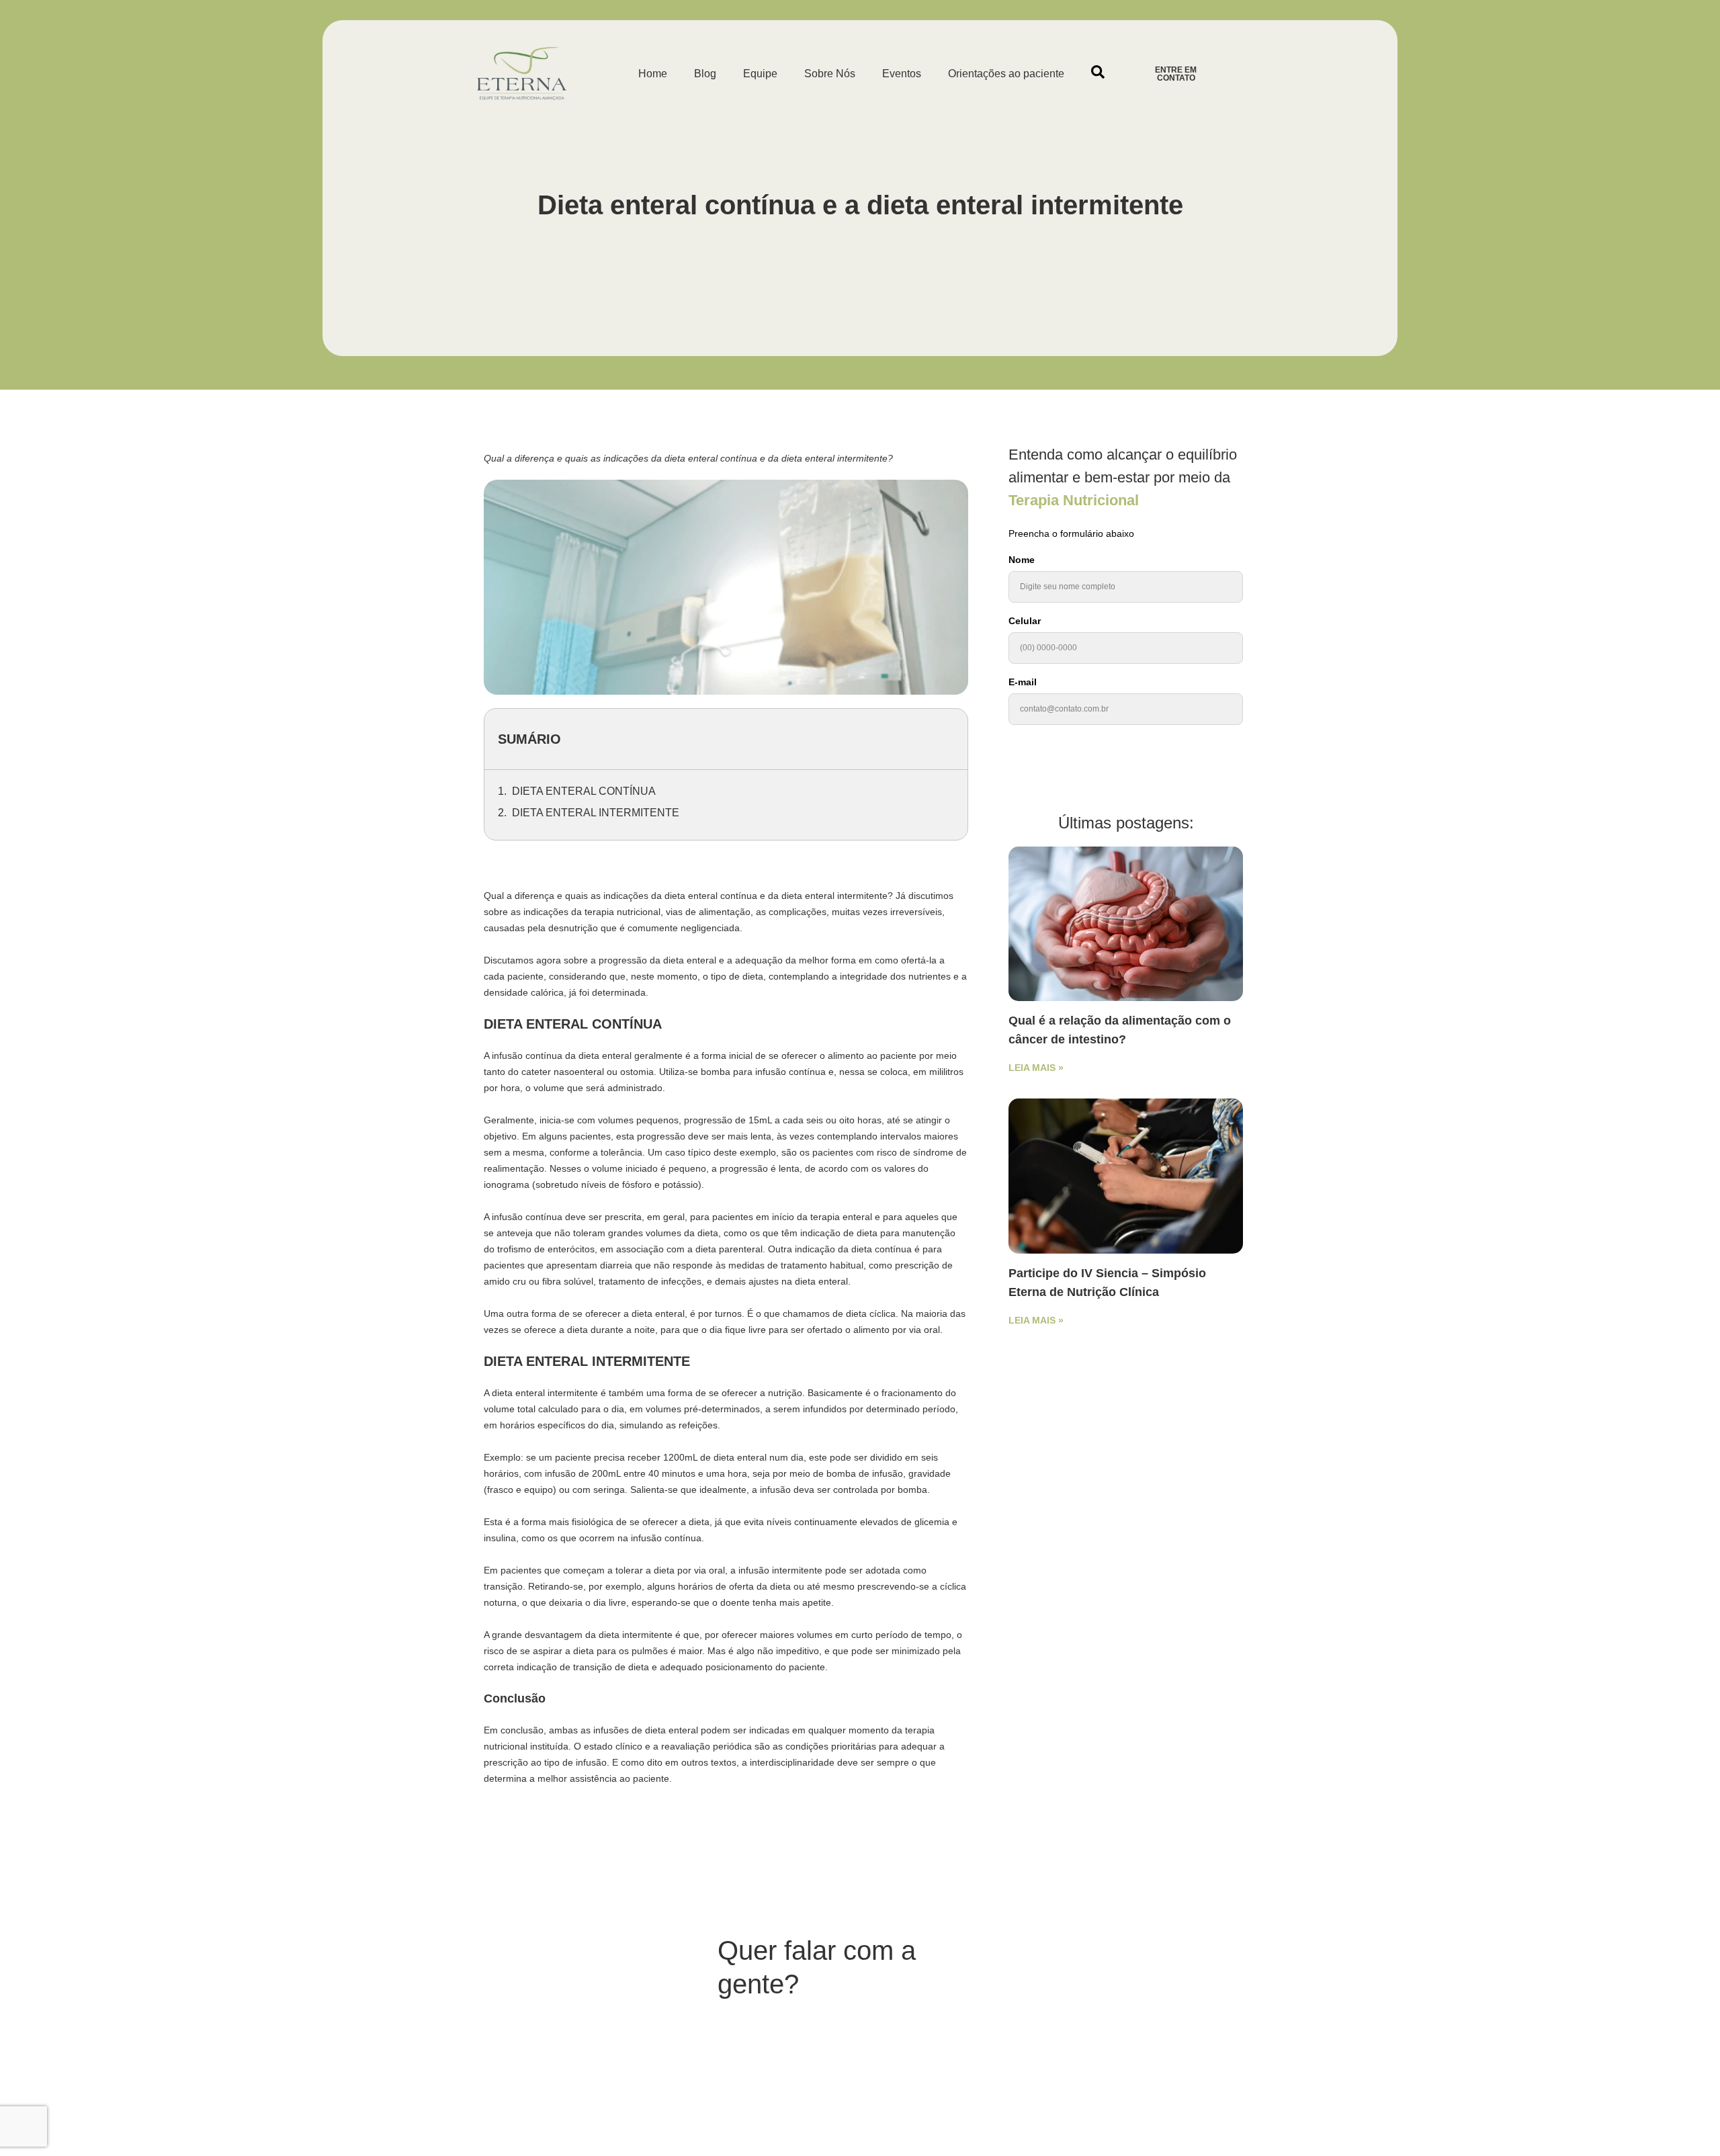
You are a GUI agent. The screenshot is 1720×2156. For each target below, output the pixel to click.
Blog (705, 74)
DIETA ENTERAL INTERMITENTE (596, 813)
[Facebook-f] (1044, 2033)
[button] (1098, 72)
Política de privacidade (1084, 1987)
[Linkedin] (1091, 2033)
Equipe (760, 74)
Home (653, 74)
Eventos (902, 74)
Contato (974, 2026)
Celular (1025, 621)
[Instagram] (1068, 2033)
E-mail (1023, 682)
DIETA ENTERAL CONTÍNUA (584, 791)
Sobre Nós (830, 74)
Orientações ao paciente (1006, 74)
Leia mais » (1036, 1068)
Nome (1022, 560)
